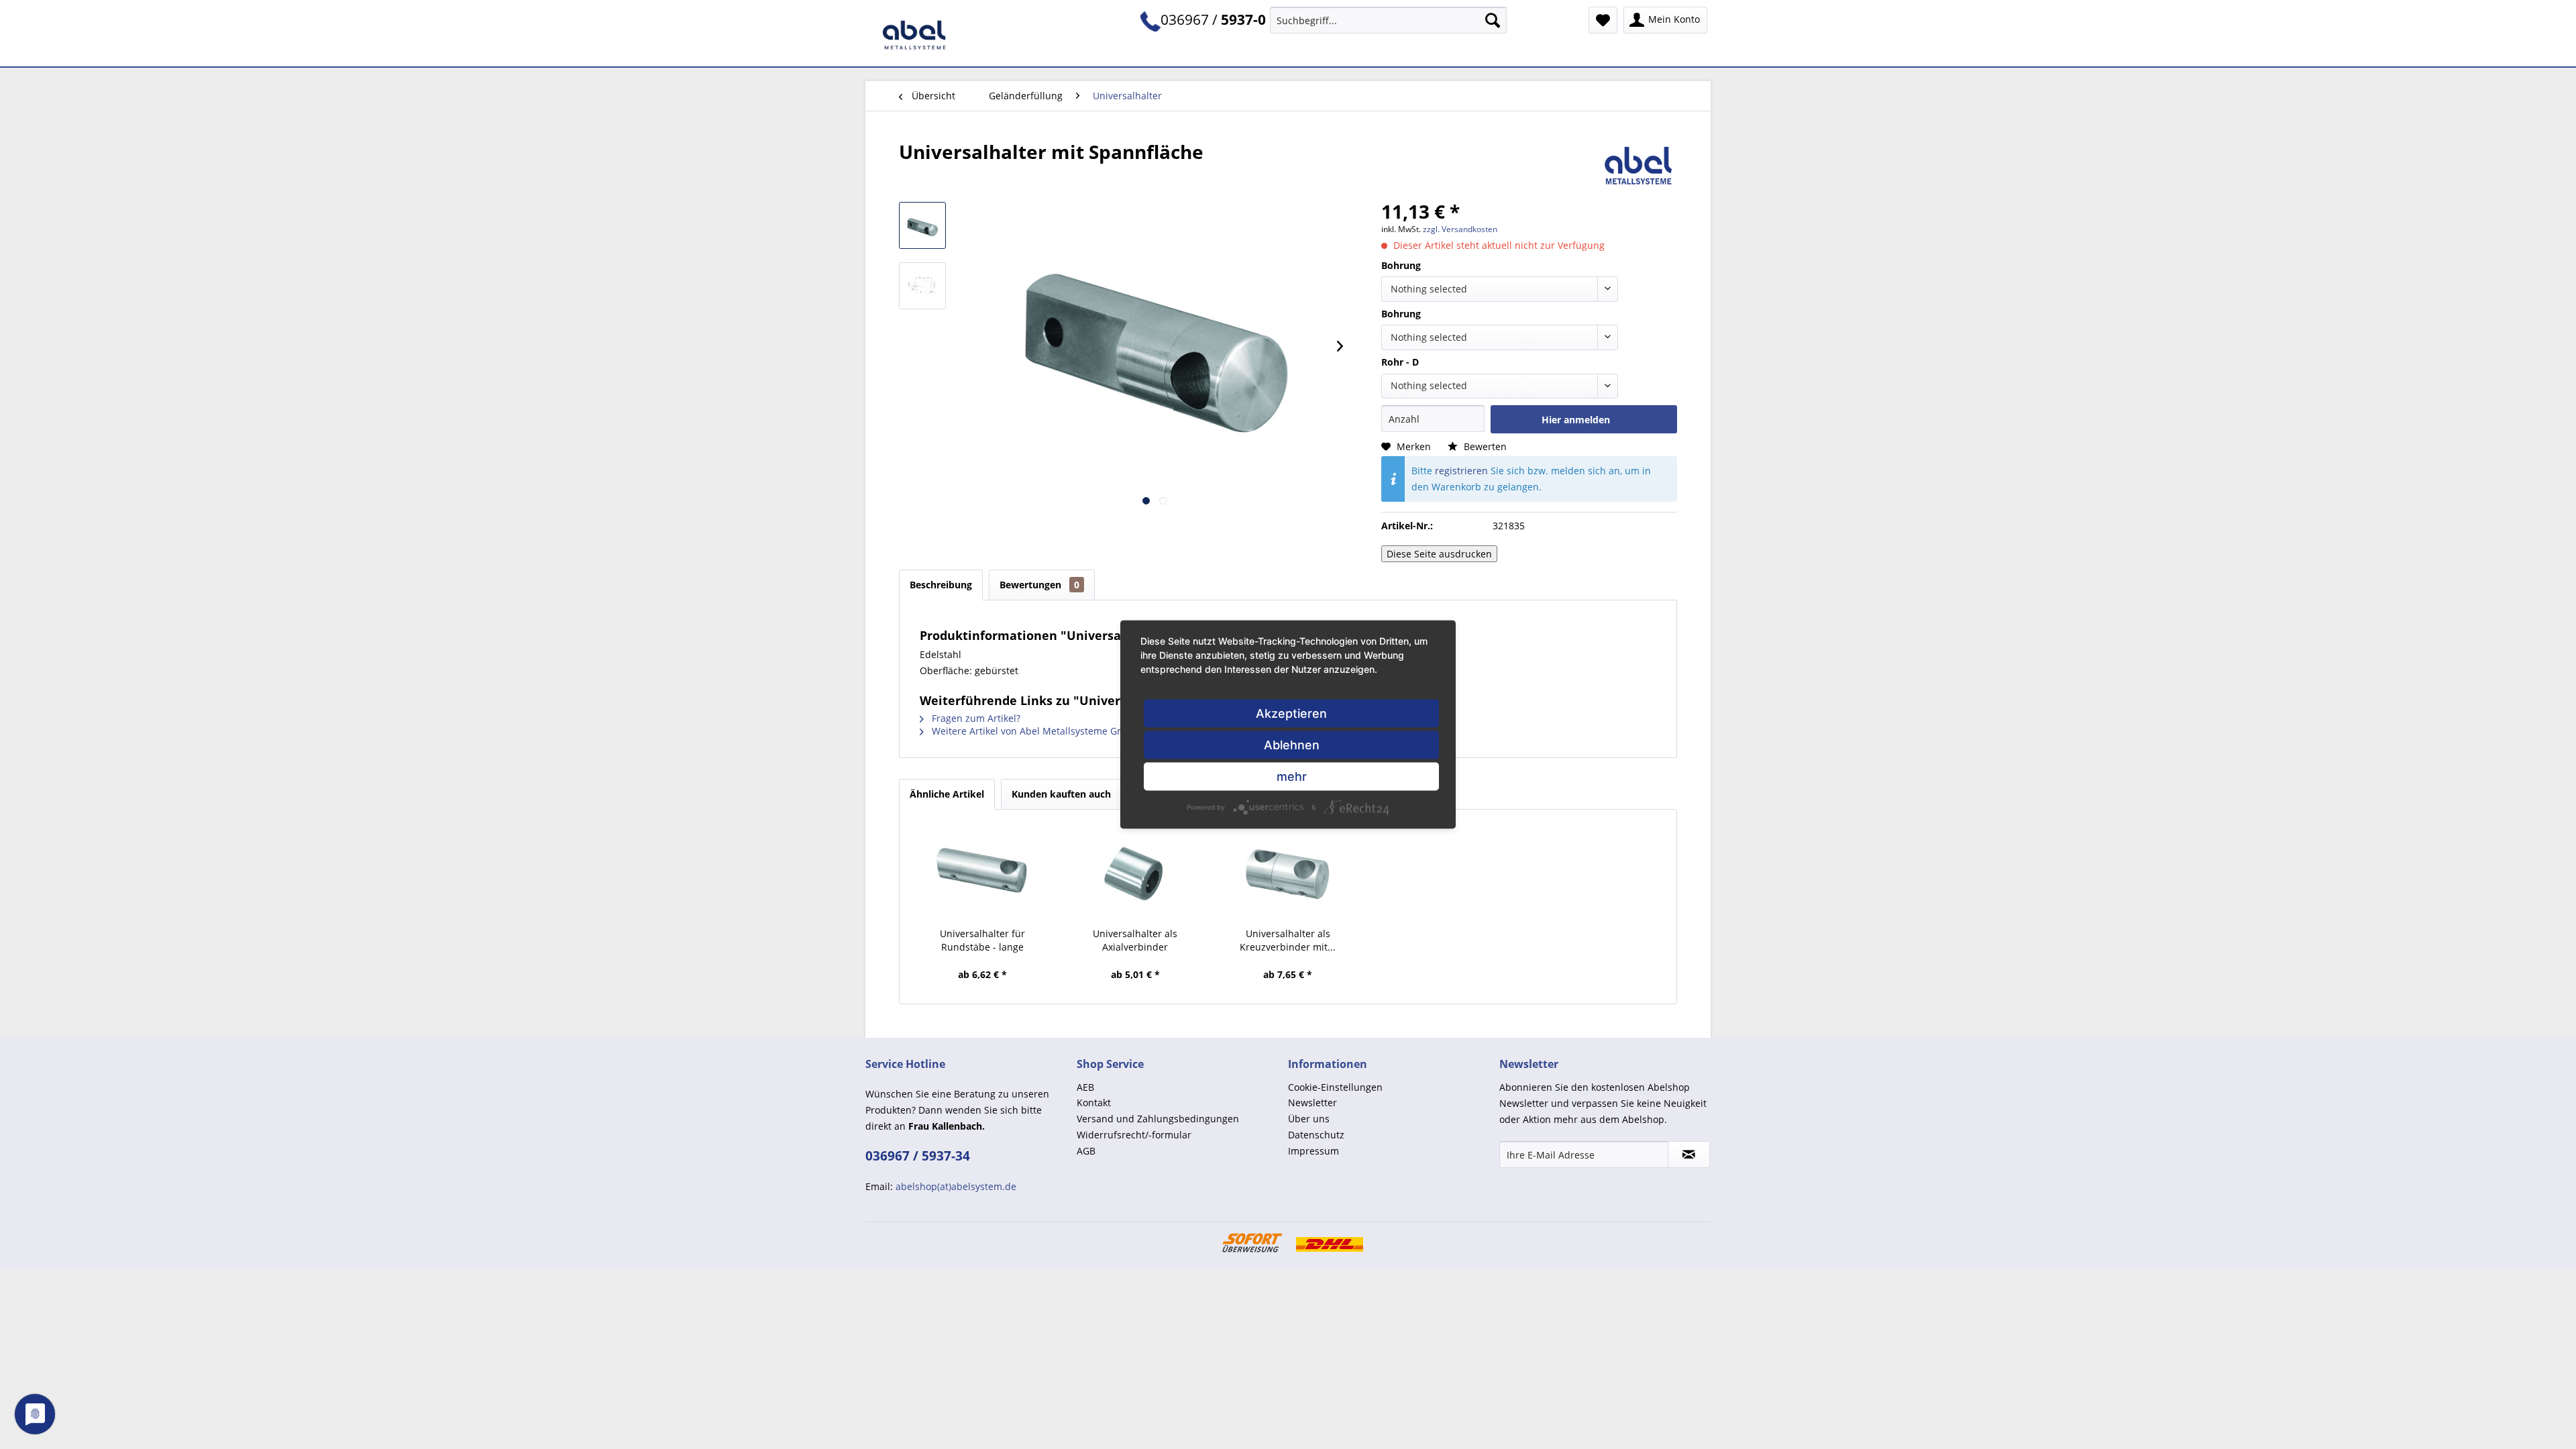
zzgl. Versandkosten (1460, 229)
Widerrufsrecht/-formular (1134, 1135)
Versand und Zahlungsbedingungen (1158, 1119)
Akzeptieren (1291, 713)
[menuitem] (1388, 20)
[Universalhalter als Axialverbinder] (1136, 873)
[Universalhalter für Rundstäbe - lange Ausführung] (983, 873)
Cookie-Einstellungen (1335, 1087)
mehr (1292, 776)
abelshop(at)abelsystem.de (956, 1186)
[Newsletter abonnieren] (1689, 1155)
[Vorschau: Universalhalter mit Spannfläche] (922, 225)
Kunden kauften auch (1061, 794)
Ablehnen (1292, 745)
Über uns (1309, 1119)
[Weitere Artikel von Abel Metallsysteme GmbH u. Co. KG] (1639, 165)
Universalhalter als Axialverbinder (1135, 940)
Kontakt (1094, 1103)
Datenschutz (1316, 1135)
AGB (1086, 1151)
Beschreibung (941, 585)
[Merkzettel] (1603, 20)
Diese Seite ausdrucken (1439, 554)
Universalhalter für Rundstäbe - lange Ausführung (982, 941)
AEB (1085, 1087)
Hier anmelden (1576, 420)
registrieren (1461, 471)
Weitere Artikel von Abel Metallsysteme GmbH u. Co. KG (1056, 731)
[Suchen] (1493, 20)
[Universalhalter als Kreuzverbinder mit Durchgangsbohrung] (1288, 873)
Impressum (1313, 1151)
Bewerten (1484, 446)
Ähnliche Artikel (947, 794)
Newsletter (1312, 1103)
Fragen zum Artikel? (975, 718)
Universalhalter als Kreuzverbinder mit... (1288, 940)
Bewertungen (1039, 585)
